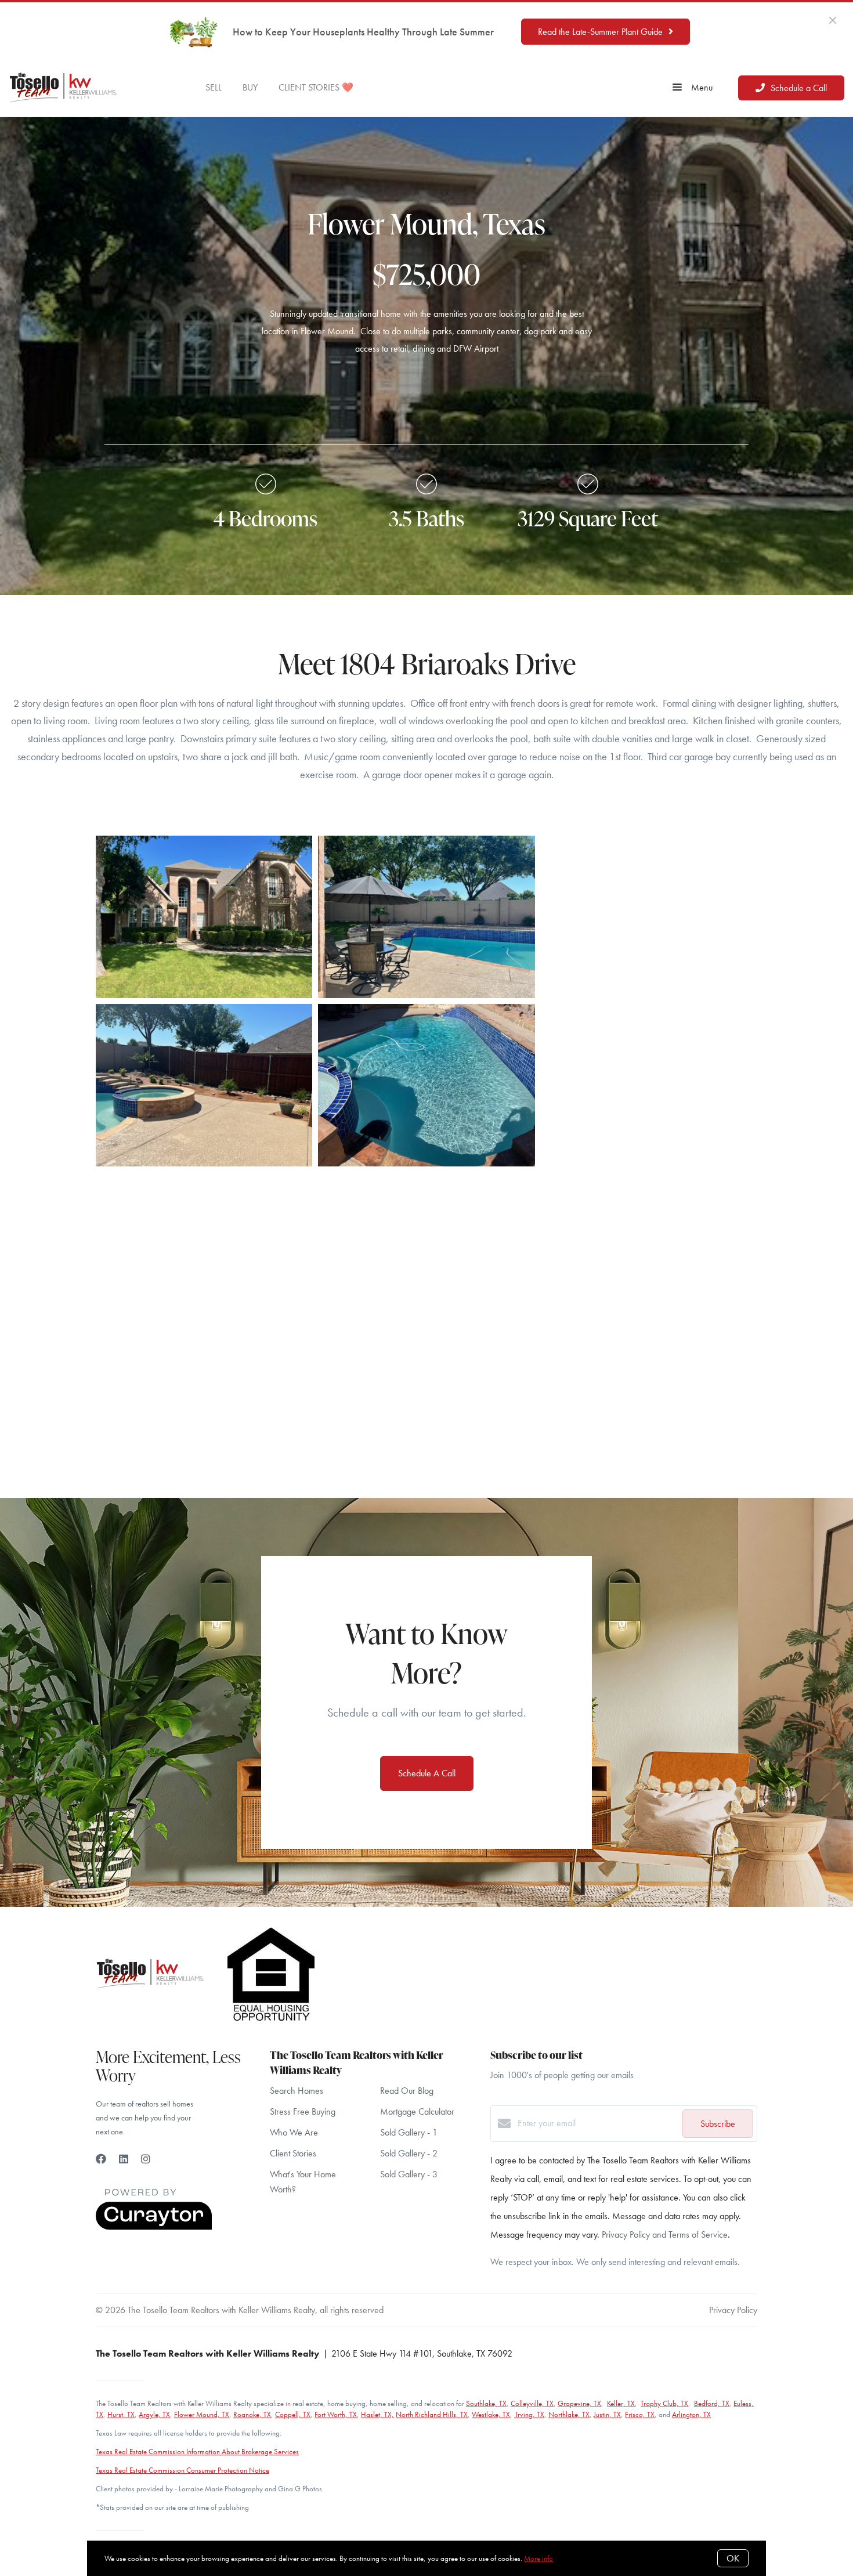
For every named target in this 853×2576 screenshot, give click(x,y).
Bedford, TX (712, 2403)
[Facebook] (101, 2159)
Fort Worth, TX (336, 2414)
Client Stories (293, 2153)
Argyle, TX (154, 2414)
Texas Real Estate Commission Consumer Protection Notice (182, 2470)
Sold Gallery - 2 (409, 2153)
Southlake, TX (486, 2403)
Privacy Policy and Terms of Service (665, 2234)
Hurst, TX (121, 2414)
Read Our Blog (407, 2091)
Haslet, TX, (377, 2414)
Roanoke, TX (252, 2414)
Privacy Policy (733, 2310)
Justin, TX (607, 2414)
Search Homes (297, 2091)
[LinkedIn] (124, 2159)
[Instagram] (146, 2159)
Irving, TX (529, 2414)
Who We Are (294, 2132)
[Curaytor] (154, 2227)
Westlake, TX (491, 2414)
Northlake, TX (569, 2414)
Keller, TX (621, 2403)
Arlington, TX (691, 2414)
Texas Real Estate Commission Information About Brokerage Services (197, 2452)
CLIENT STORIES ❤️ (316, 87)
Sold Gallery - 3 (409, 2174)
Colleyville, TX (532, 2403)
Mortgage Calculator (417, 2111)
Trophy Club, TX (664, 2403)
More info (538, 2558)
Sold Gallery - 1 (409, 2132)
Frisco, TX (640, 2414)
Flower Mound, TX (202, 2414)
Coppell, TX (293, 2414)
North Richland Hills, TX (432, 2414)
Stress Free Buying (303, 2111)
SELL (214, 87)
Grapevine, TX (579, 2403)
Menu (701, 87)
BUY (250, 87)
